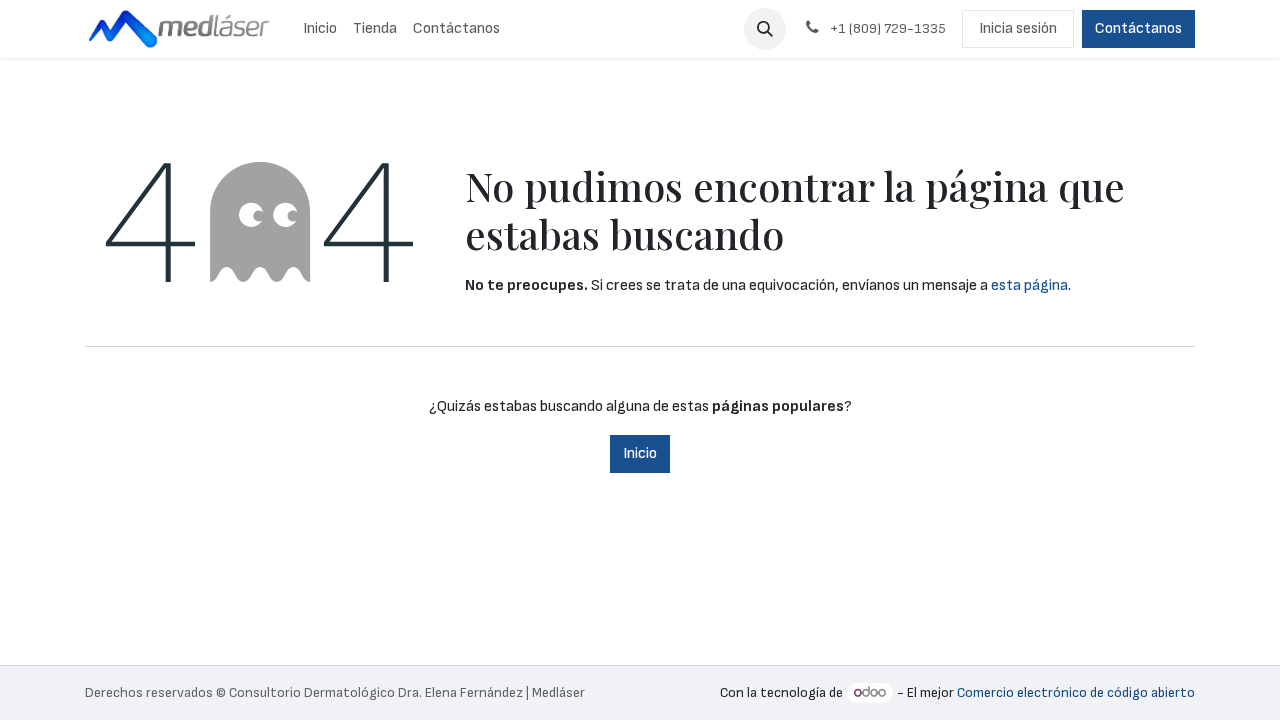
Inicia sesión (1018, 28)
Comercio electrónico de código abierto (1076, 692)
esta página (1029, 285)
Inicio (640, 453)
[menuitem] (320, 29)
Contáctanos (1138, 28)
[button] (765, 29)
